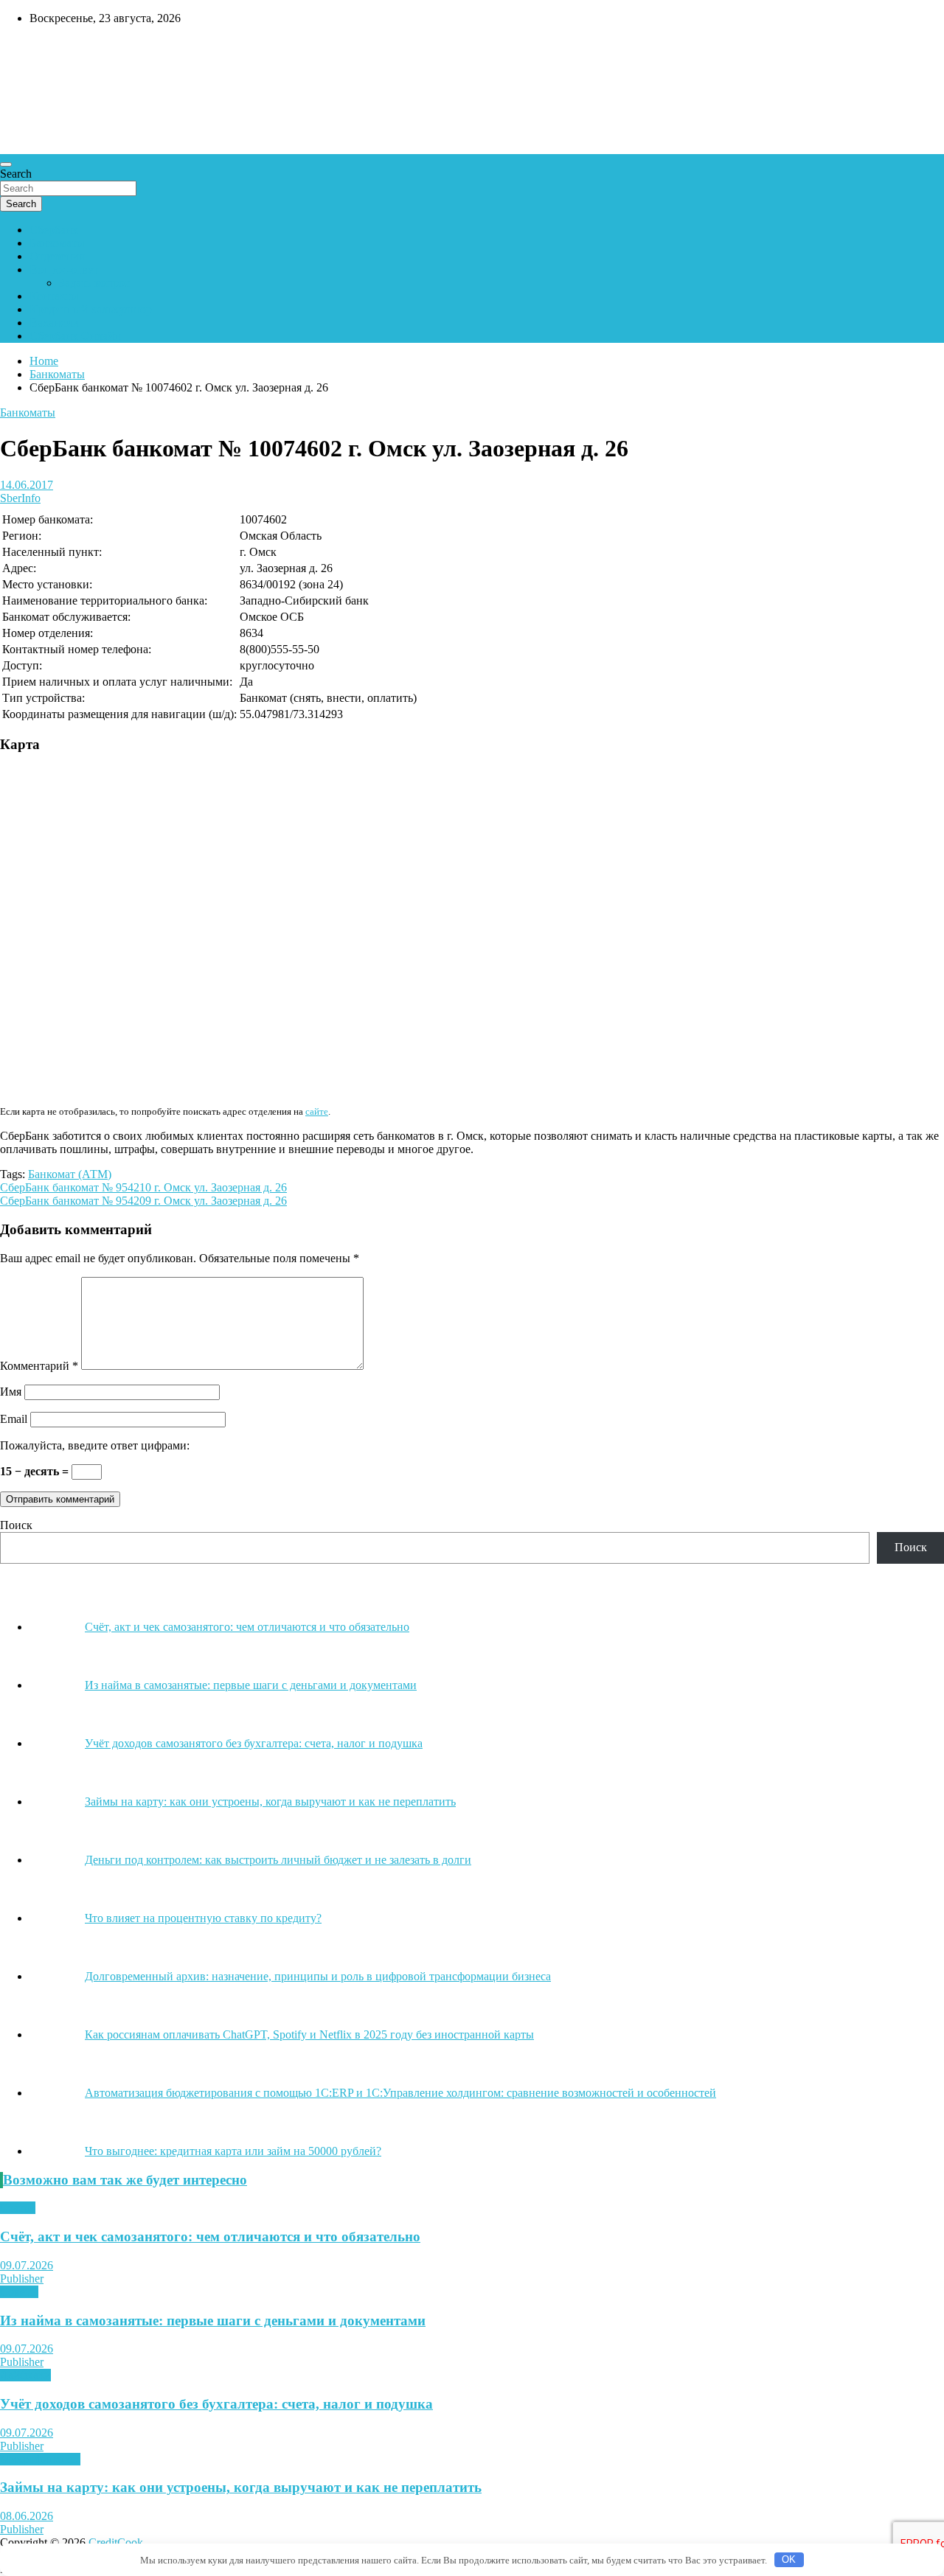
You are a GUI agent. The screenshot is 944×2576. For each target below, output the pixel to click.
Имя (11, 1392)
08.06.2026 (27, 2516)
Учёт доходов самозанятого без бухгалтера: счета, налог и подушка (216, 2404)
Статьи (18, 2208)
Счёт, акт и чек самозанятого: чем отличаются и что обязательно (210, 2236)
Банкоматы (57, 243)
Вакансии (54, 323)
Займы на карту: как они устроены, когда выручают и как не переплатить (241, 2487)
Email (14, 1419)
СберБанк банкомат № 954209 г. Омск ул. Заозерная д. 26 (143, 1201)
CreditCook (45, 49)
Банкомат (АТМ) (70, 1174)
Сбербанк (54, 230)
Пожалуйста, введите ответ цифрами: (95, 1445)
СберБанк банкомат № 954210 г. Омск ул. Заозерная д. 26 (143, 1187)
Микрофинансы (40, 2459)
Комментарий (39, 1366)
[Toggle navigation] (6, 164)
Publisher (22, 2279)
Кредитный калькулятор (91, 309)
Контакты (54, 296)
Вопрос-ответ (64, 269)
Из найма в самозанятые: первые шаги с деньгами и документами (213, 2321)
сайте (317, 1111)
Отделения (57, 256)
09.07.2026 (27, 2265)
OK (789, 2559)
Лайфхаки (25, 2375)
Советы (19, 2292)
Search (16, 174)
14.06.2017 (27, 485)
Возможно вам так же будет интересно (125, 2180)
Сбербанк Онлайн (75, 336)
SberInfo (20, 498)
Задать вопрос (94, 283)
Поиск (16, 1525)
